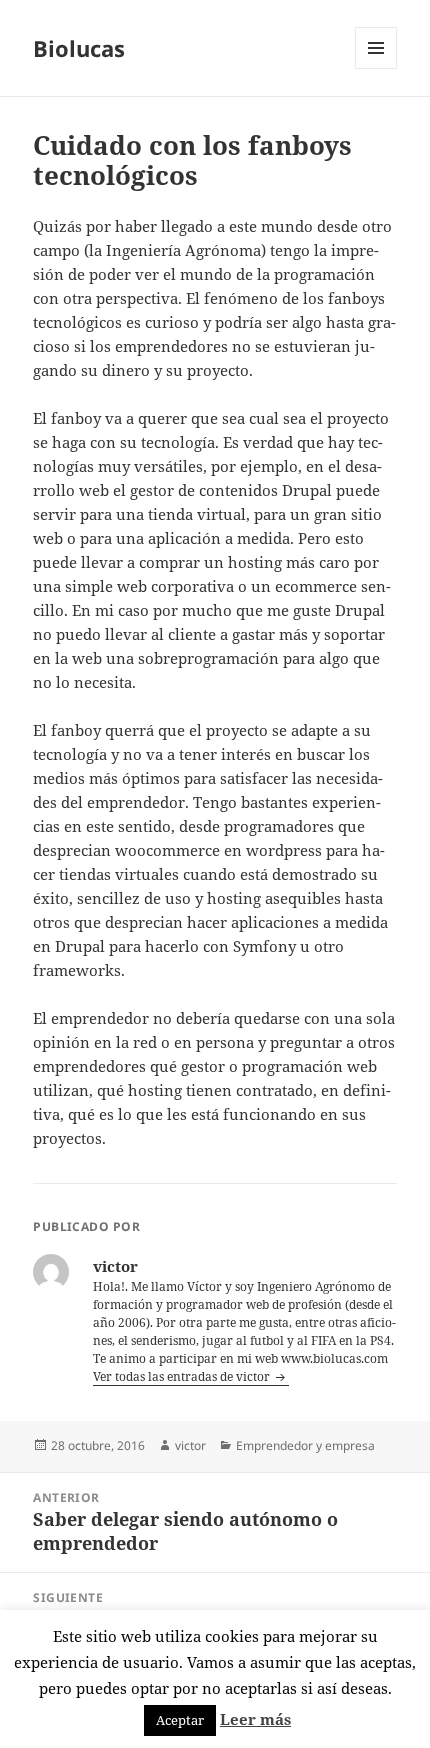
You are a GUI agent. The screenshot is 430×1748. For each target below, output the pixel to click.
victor (190, 1445)
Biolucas (79, 48)
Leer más (255, 1719)
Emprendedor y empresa (305, 1445)
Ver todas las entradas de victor (183, 1376)
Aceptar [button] (180, 1720)
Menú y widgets (376, 68)
